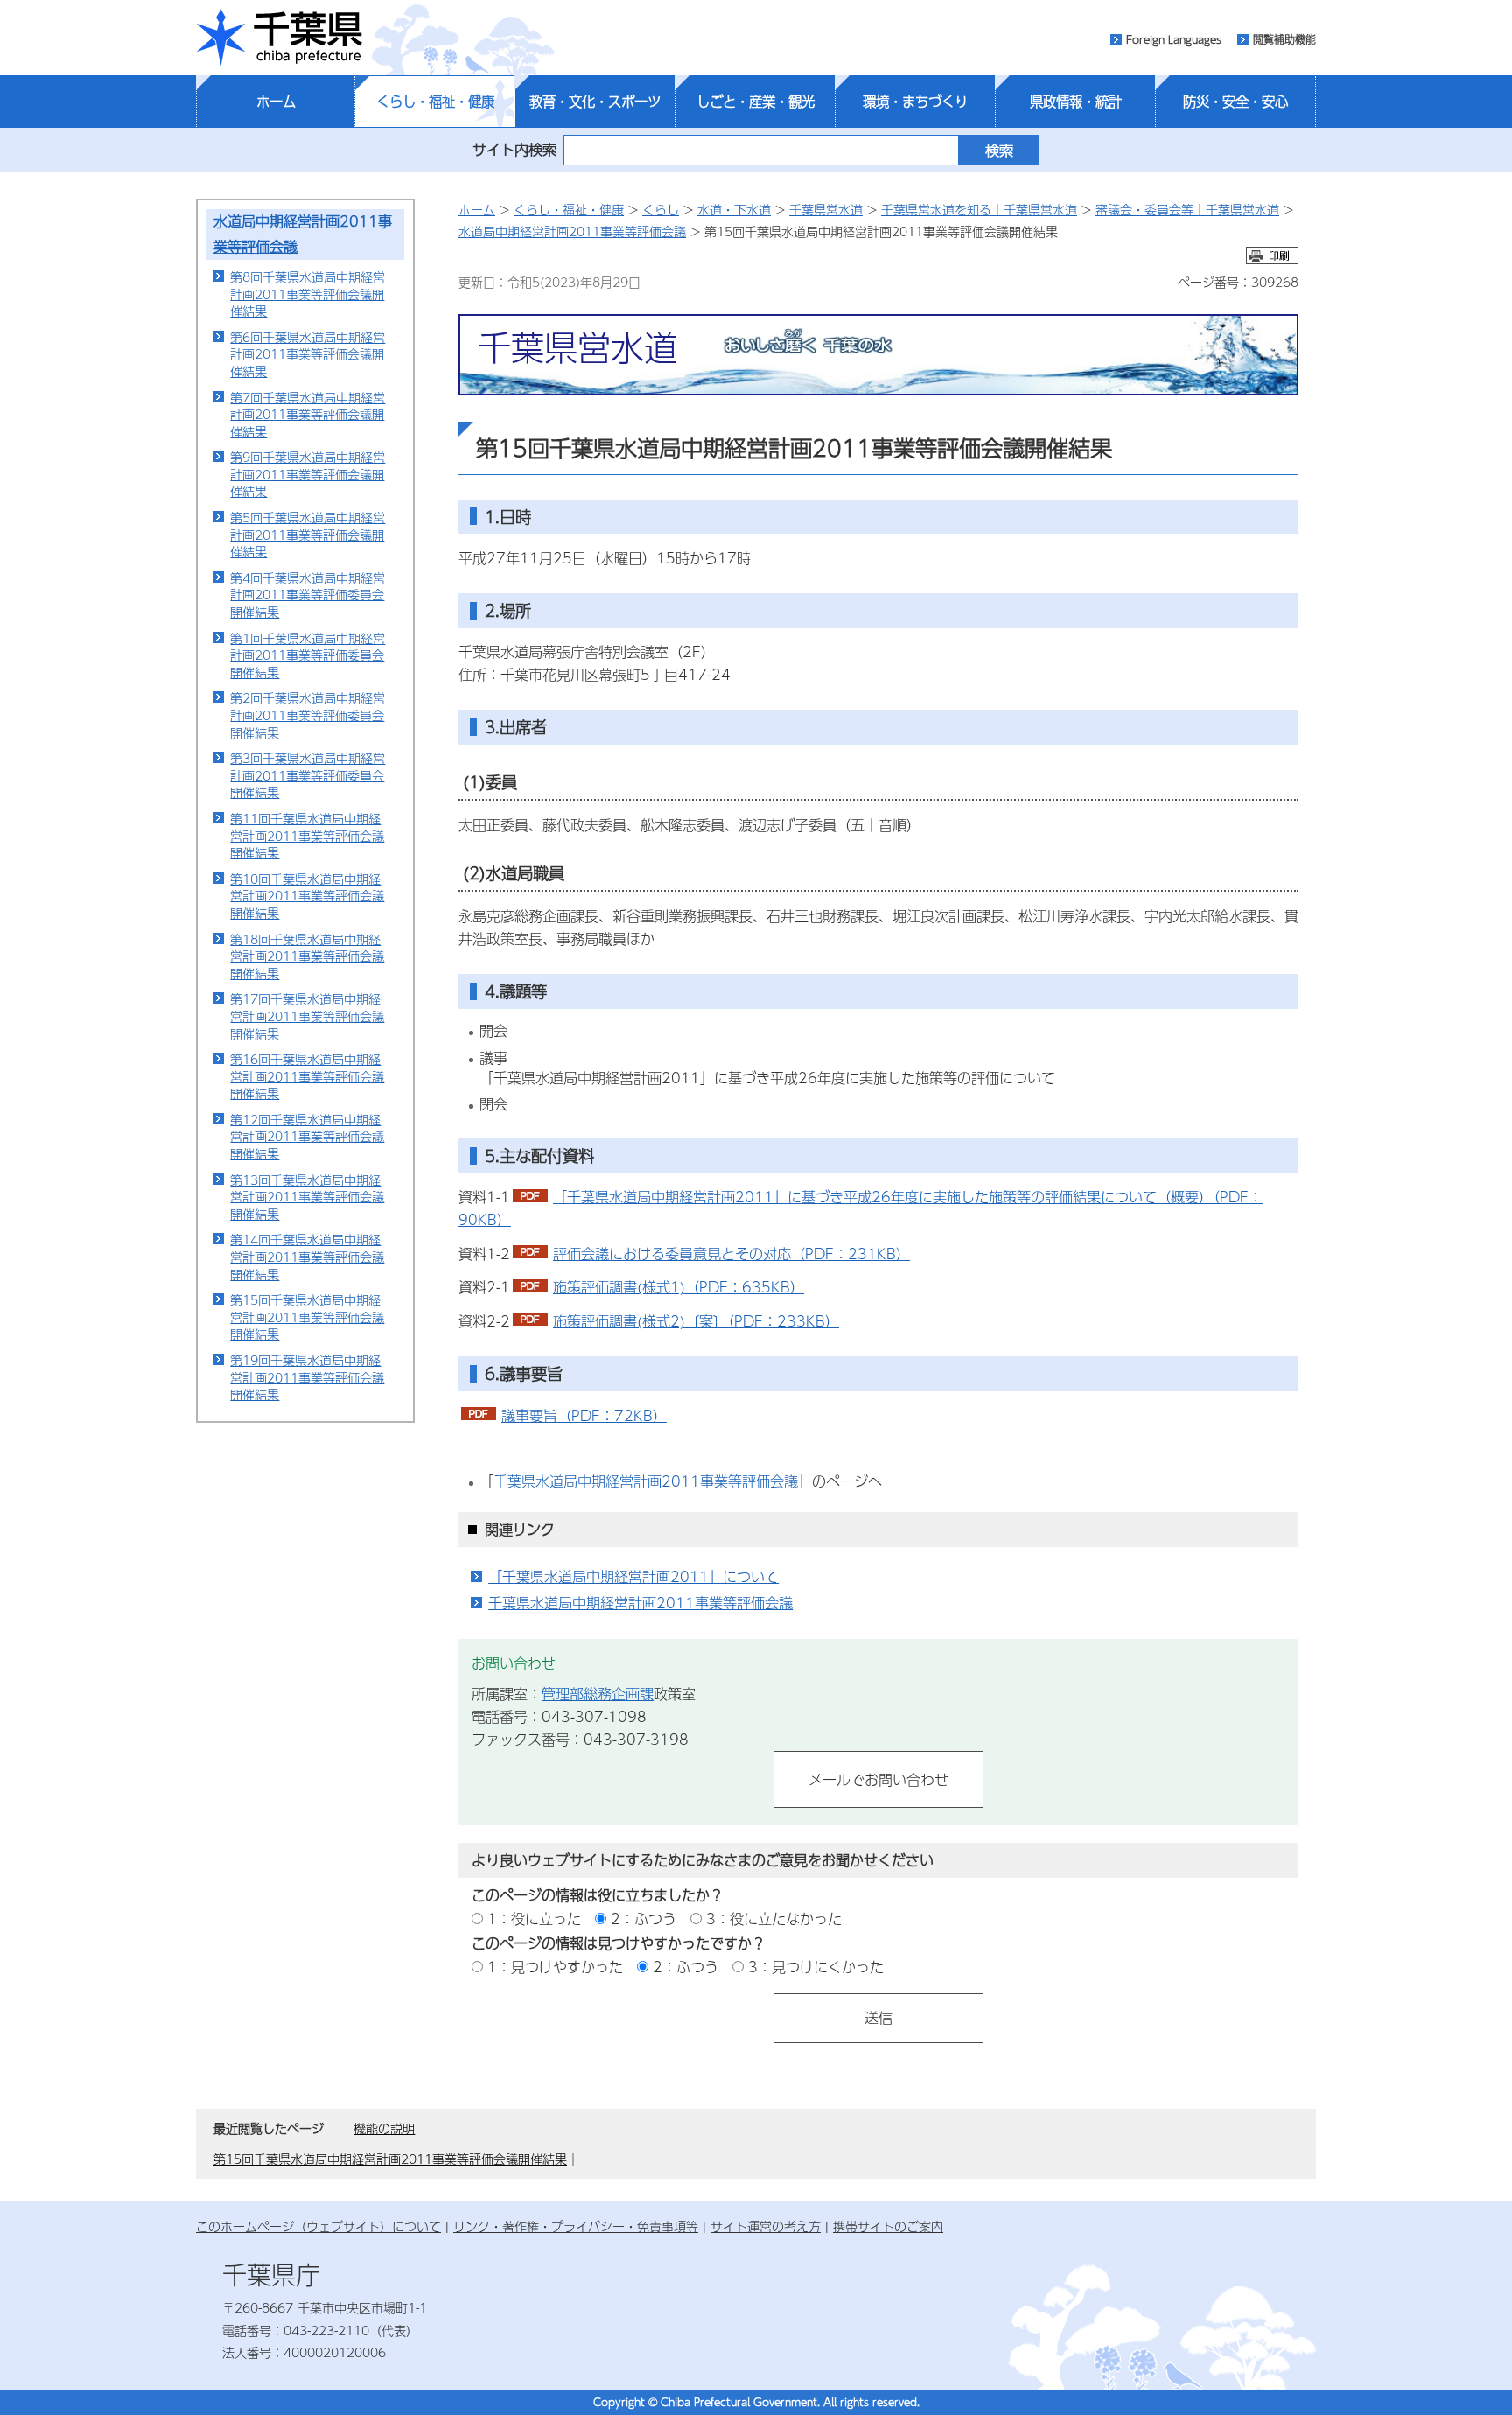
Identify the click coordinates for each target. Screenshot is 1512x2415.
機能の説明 (384, 2128)
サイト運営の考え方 (766, 2226)
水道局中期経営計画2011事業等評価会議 (572, 231)
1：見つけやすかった (555, 1967)
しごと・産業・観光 (756, 101)
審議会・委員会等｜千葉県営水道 (1187, 209)
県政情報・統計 (1076, 101)
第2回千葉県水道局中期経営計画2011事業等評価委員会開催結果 (308, 714)
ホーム (276, 101)
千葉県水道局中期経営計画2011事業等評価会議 (646, 1481)
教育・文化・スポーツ (595, 101)
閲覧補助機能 (1284, 39)
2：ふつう (644, 1918)
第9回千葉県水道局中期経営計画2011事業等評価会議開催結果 (308, 474)
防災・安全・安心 (1235, 101)
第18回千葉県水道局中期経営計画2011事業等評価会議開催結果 (307, 956)
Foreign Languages (1174, 39)
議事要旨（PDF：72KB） (584, 1415)
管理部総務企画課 (598, 1694)
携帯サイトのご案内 (888, 2226)
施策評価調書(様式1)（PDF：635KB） (679, 1287)
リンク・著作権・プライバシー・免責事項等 (576, 2226)
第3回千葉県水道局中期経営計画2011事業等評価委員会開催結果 (308, 775)
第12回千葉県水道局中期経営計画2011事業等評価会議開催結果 (307, 1136)
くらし (661, 209)
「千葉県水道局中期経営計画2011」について (633, 1576)
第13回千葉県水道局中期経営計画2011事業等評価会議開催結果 (307, 1197)
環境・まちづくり (915, 101)
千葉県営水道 (826, 209)
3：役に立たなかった (774, 1918)
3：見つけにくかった (816, 1967)
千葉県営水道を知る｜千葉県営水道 (979, 209)
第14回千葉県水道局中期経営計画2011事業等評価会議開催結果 (307, 1256)
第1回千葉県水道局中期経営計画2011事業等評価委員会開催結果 (308, 655)
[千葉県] (279, 38)
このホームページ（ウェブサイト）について (318, 2226)
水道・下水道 (734, 209)
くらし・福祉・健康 (435, 101)
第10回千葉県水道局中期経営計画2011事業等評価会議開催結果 (307, 896)
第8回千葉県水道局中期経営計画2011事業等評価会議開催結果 (308, 294)
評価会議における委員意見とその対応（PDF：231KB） (731, 1253)
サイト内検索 (514, 149)
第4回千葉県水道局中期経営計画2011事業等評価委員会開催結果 (308, 595)
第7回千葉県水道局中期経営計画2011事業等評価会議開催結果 (308, 414)
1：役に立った (534, 1918)
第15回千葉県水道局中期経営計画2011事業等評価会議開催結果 (307, 1316)
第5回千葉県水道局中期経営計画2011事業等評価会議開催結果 (308, 534)
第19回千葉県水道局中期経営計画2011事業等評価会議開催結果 (307, 1377)
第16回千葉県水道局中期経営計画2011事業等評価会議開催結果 (307, 1076)
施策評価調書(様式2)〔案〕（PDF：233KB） (696, 1321)
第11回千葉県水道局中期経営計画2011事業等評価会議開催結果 (307, 835)
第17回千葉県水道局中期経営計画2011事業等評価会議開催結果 (307, 1015)
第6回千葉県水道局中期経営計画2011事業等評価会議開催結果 (308, 354)
